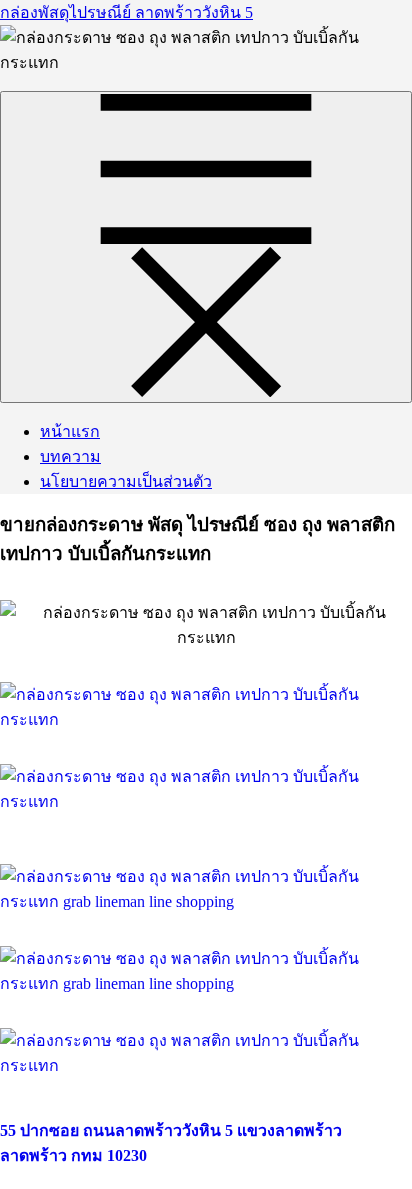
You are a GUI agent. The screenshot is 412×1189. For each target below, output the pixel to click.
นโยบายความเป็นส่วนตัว (126, 481)
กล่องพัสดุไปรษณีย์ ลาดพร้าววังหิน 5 (126, 12)
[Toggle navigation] (206, 247)
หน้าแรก (70, 431)
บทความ (70, 456)
